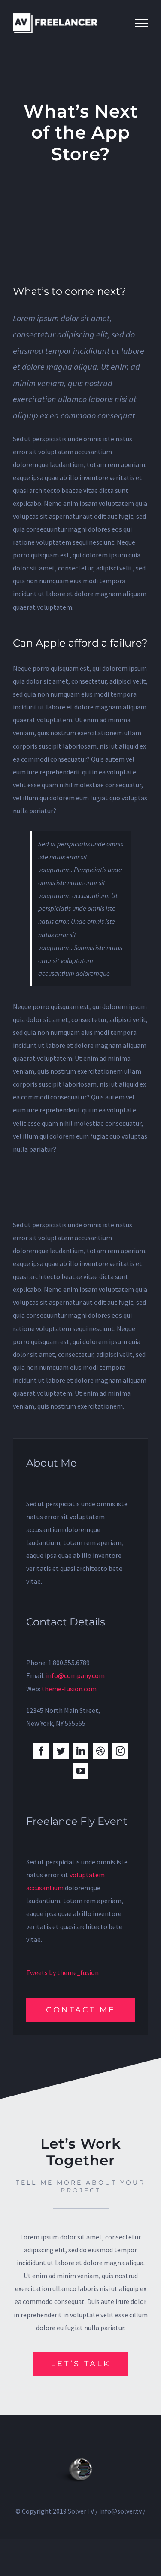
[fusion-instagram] (120, 1751)
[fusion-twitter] (61, 1751)
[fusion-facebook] (41, 1751)
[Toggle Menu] (142, 23)
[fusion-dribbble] (100, 1751)
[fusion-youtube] (81, 1771)
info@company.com (75, 1675)
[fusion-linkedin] (81, 1751)
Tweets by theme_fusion (62, 1972)
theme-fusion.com (69, 1689)
